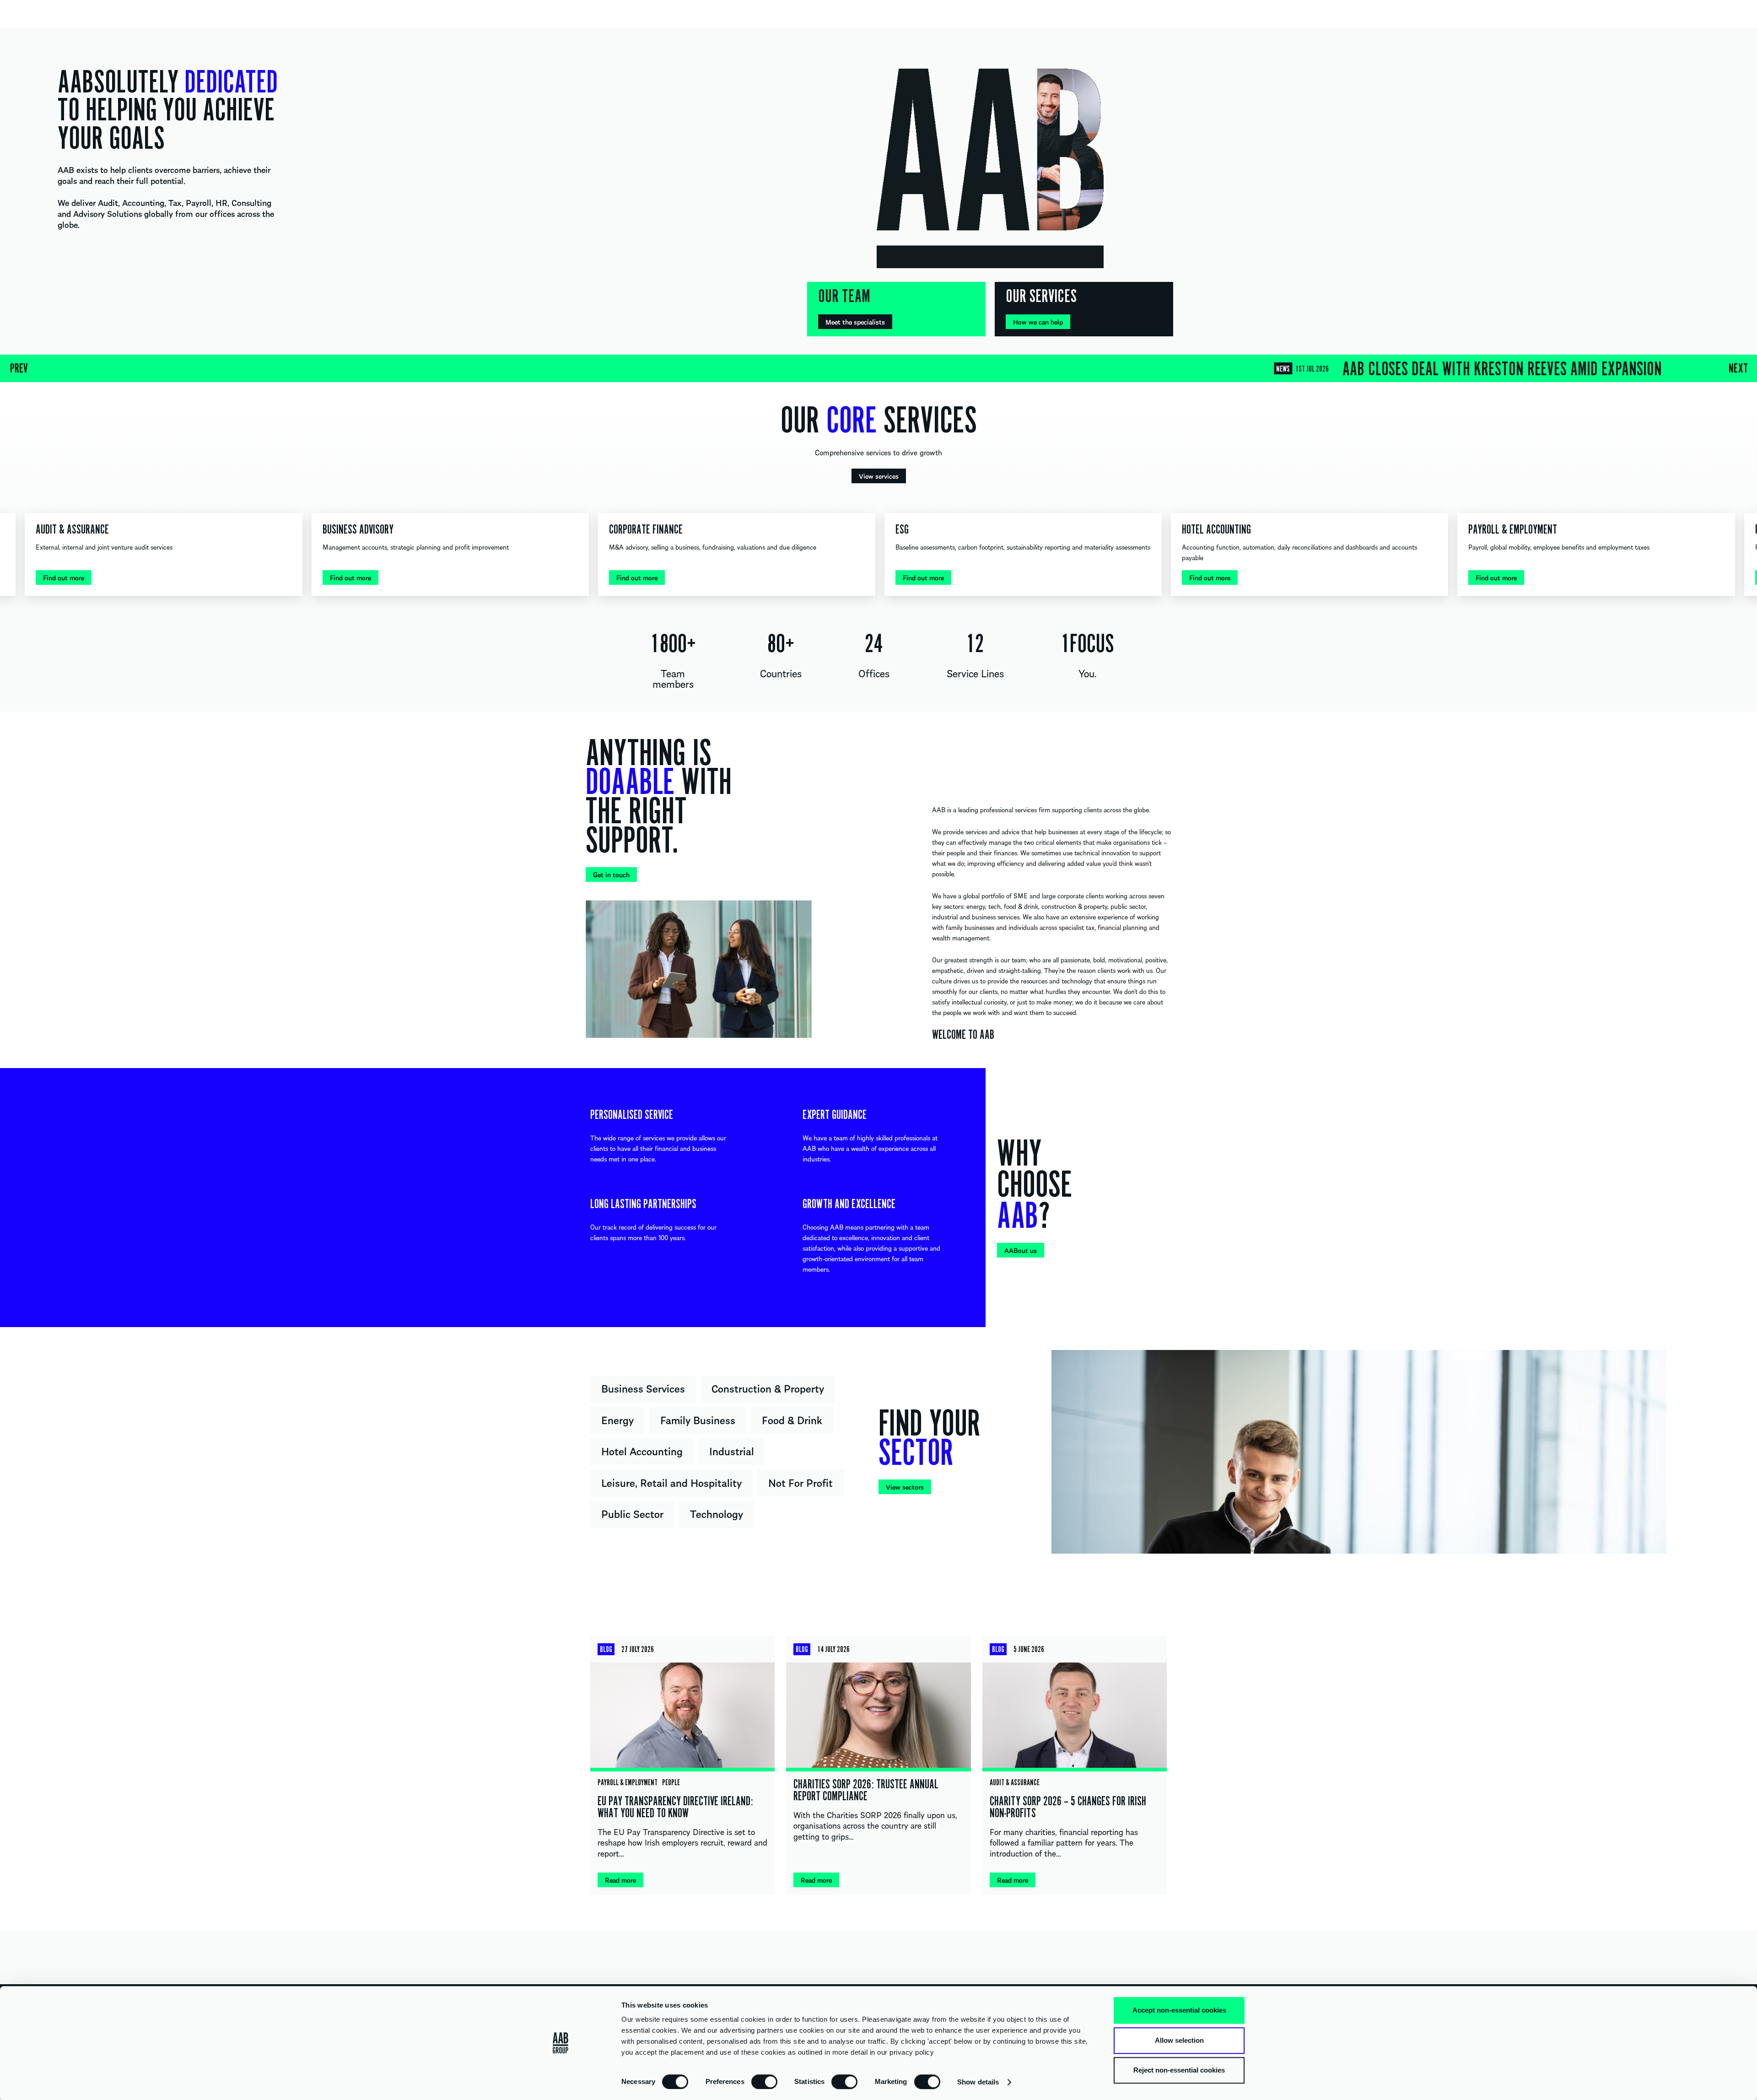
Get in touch (611, 875)
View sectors (905, 1487)
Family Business (698, 1420)
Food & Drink (792, 1420)
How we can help (1038, 322)
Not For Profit (800, 1482)
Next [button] (1738, 368)
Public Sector (632, 1513)
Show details (978, 2082)
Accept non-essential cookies (1179, 2010)
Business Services (643, 1388)
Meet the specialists (855, 322)
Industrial (732, 1451)
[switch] (764, 2081)
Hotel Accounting (642, 1451)
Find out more (64, 578)
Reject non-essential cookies (1179, 2070)
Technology (717, 1513)
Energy (617, 1420)
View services (879, 476)
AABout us (1021, 1250)
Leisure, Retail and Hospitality (671, 1482)
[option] (878, 368)
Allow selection (1179, 2040)
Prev (19, 368)
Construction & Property (768, 1388)
